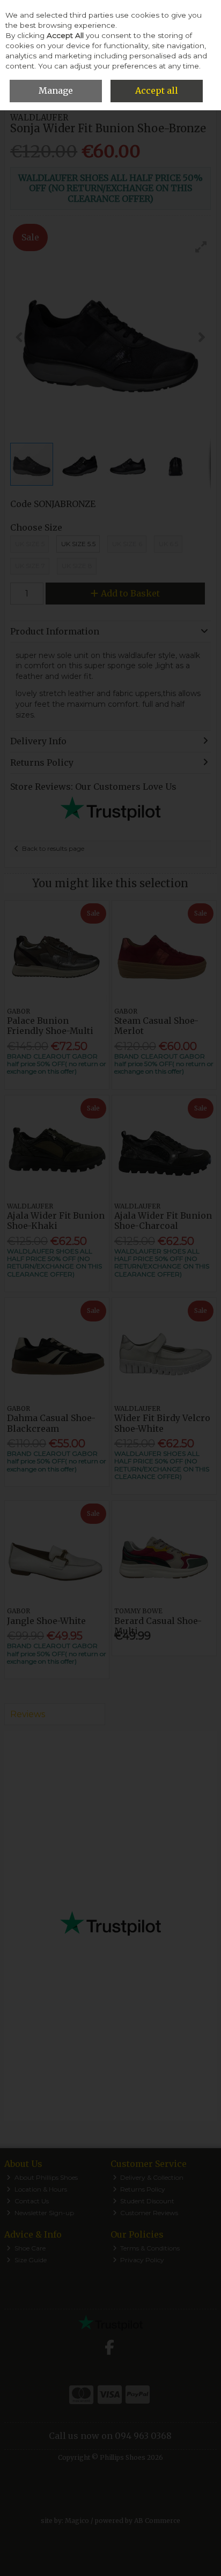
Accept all (157, 90)
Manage (56, 90)
